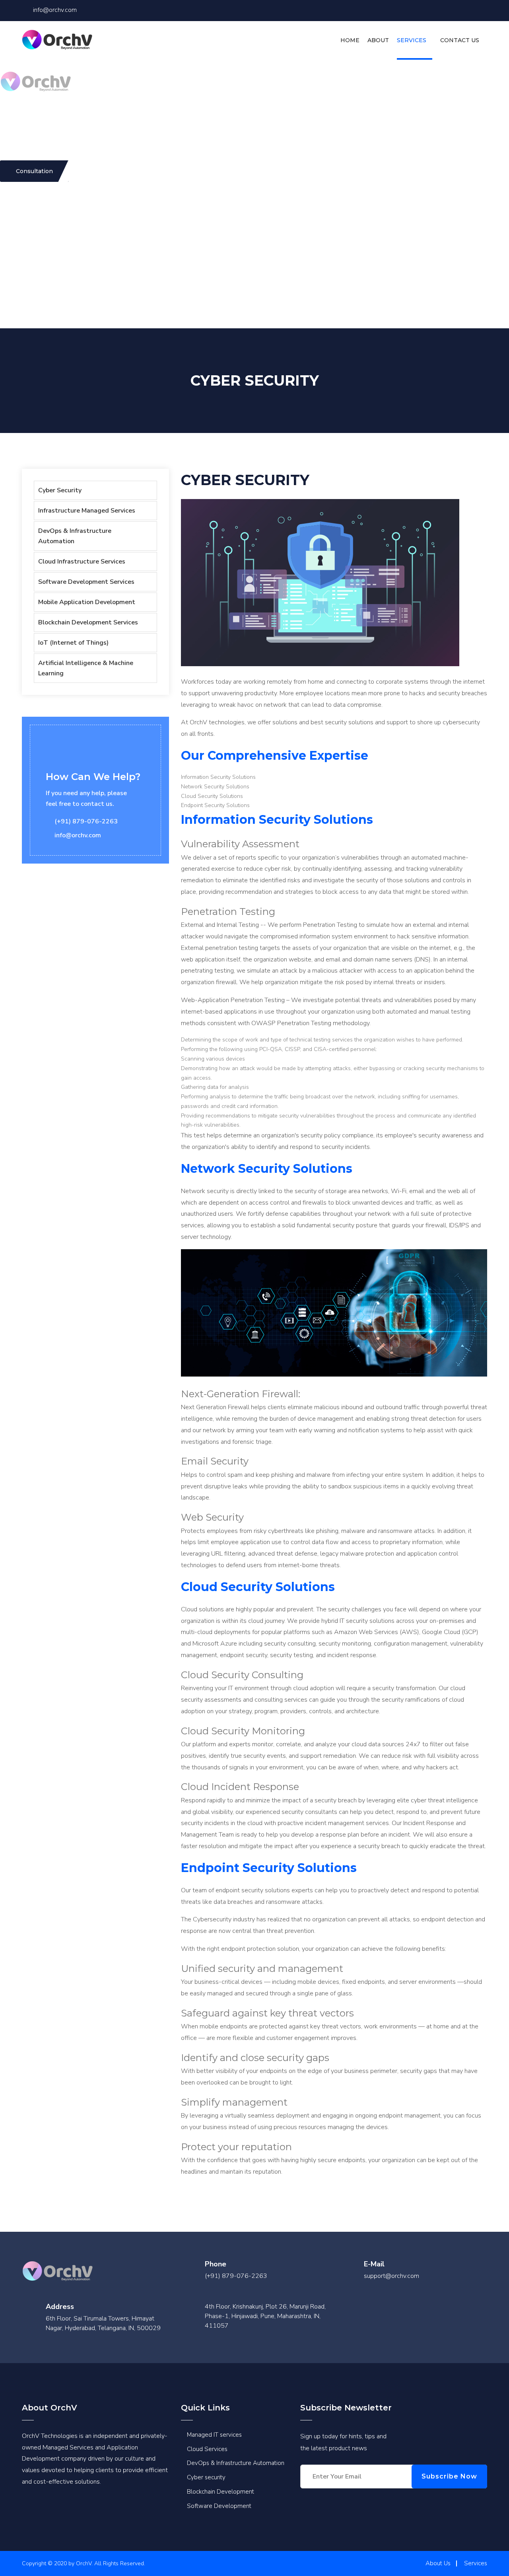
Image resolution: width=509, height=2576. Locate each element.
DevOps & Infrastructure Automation (75, 536)
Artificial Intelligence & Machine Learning (86, 668)
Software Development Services (86, 582)
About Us (438, 2563)
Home (350, 40)
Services (412, 40)
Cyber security (206, 2477)
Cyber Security (60, 490)
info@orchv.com (55, 10)
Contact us (460, 40)
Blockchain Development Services (88, 622)
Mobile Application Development (87, 602)
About (378, 40)
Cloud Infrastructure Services (82, 562)
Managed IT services (214, 2435)
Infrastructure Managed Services (87, 511)
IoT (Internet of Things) (73, 643)
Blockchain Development (221, 2492)
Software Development (219, 2506)
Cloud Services (207, 2449)
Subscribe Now (449, 2476)
